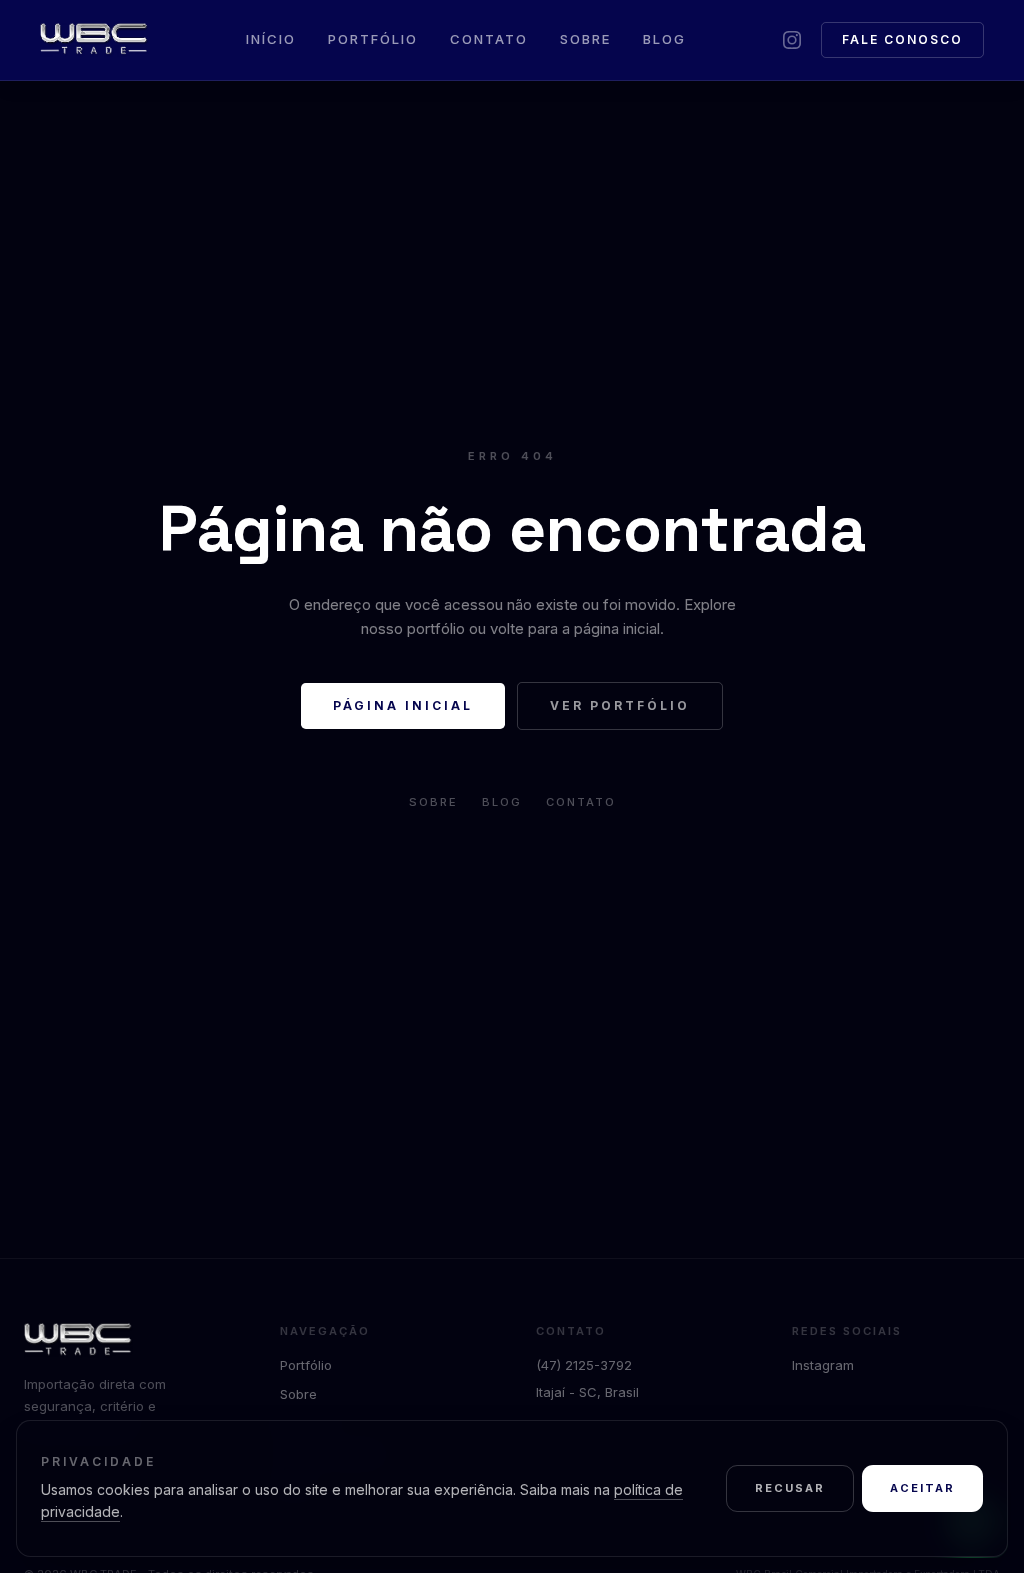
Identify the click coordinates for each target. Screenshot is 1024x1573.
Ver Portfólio (620, 705)
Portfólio (373, 39)
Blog (664, 39)
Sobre (585, 39)
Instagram (823, 1365)
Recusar (790, 1488)
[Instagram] (792, 40)
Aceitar (922, 1488)
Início (271, 39)
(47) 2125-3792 (584, 1365)
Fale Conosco (902, 39)
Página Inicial (403, 705)
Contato (489, 39)
